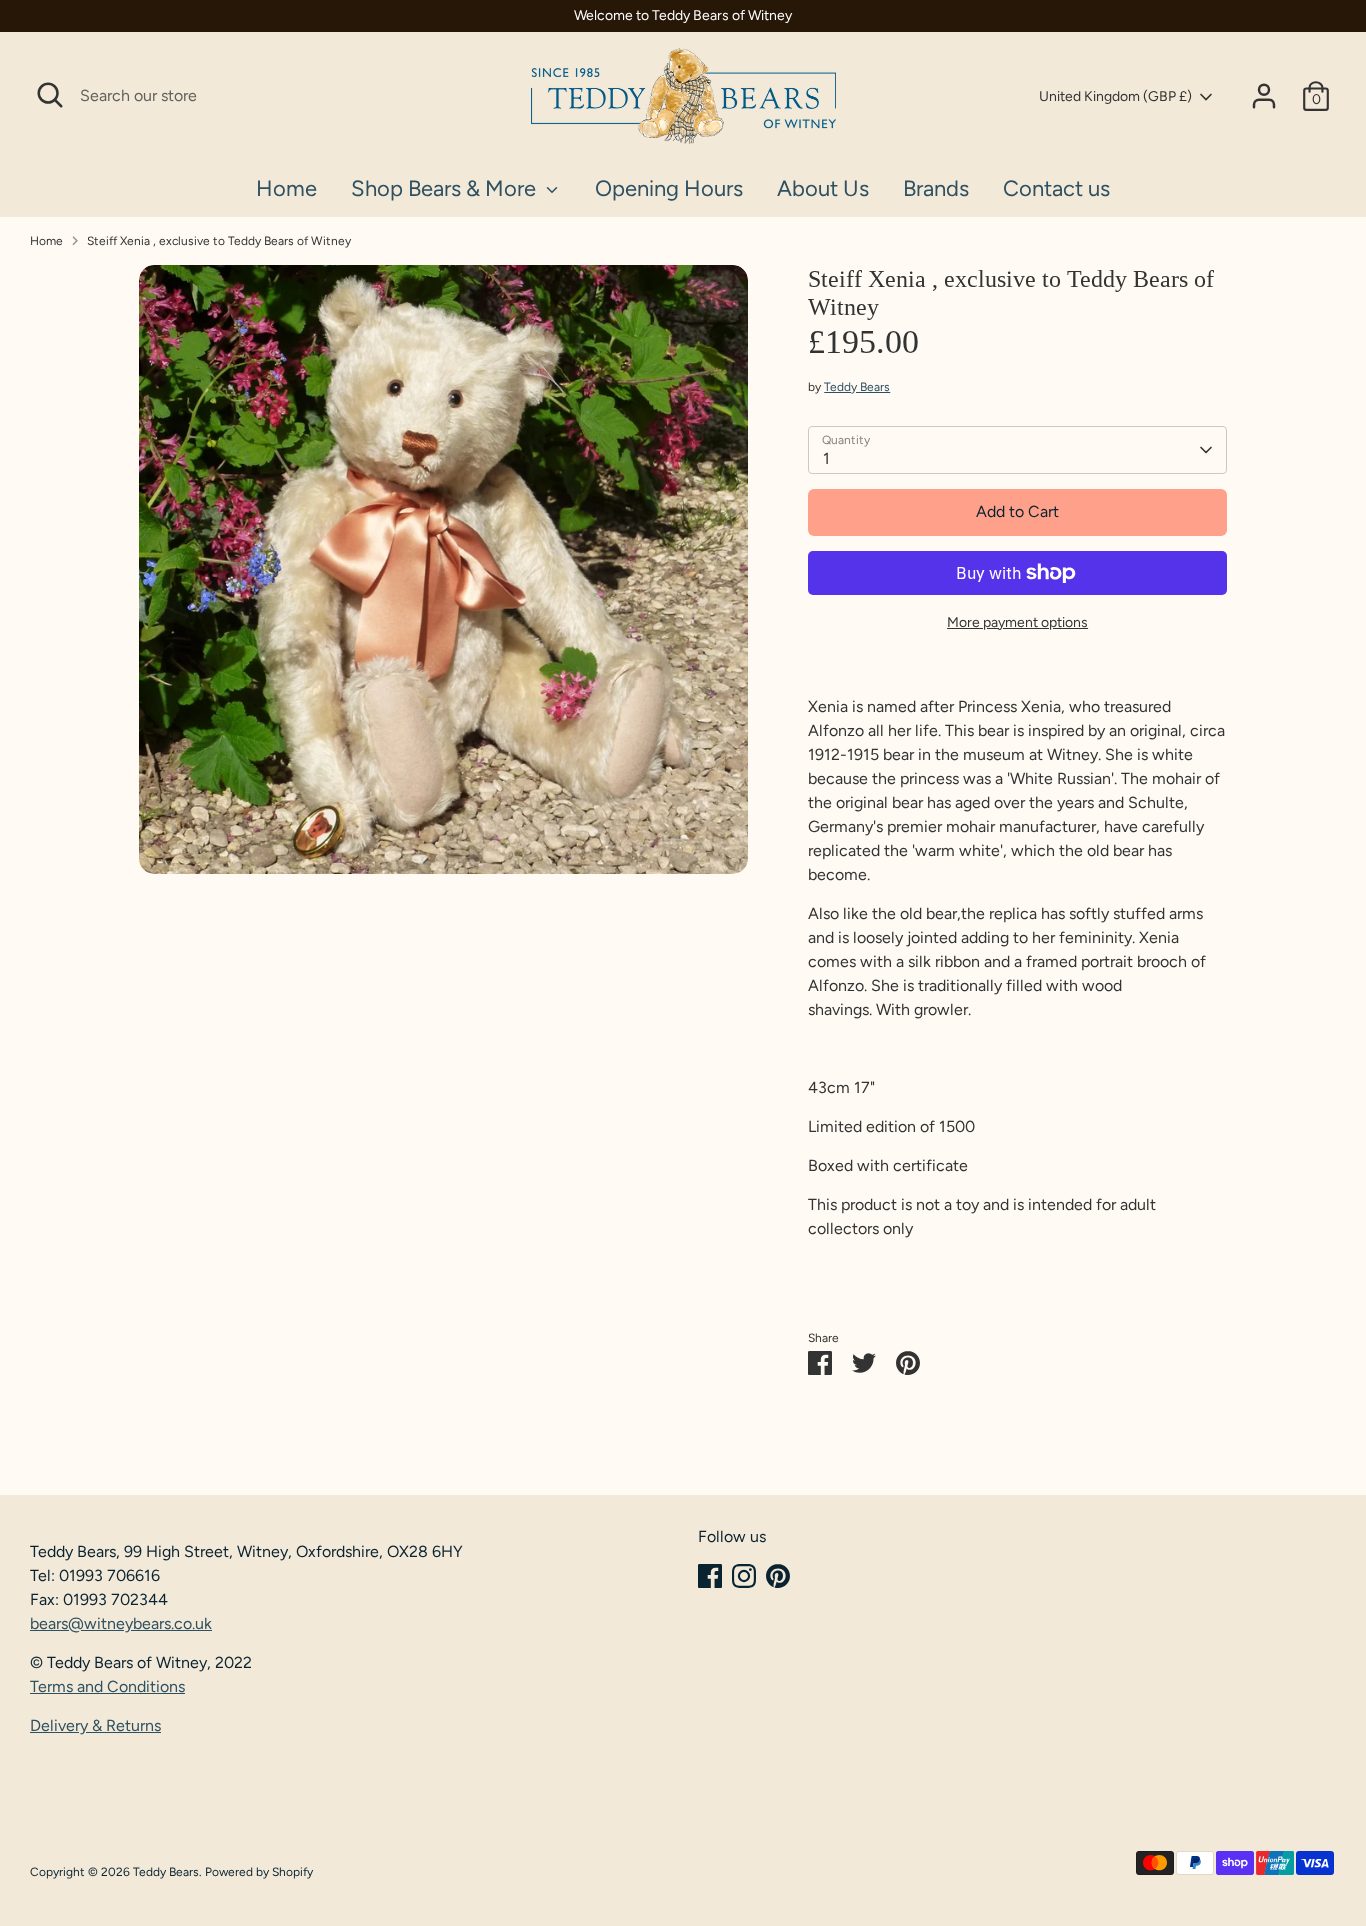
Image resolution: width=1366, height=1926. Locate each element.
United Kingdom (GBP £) (1115, 96)
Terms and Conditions (107, 1686)
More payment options (1017, 622)
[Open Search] (50, 95)
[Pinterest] (778, 1576)
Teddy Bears (857, 387)
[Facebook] (710, 1576)
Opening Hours (669, 188)
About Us (823, 188)
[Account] (1264, 96)
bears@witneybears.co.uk (121, 1623)
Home (286, 188)
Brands (936, 188)
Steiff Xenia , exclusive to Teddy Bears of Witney (219, 241)
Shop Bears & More (446, 188)
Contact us (1056, 188)
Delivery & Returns (95, 1725)
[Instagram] (744, 1576)
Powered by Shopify (259, 1872)
